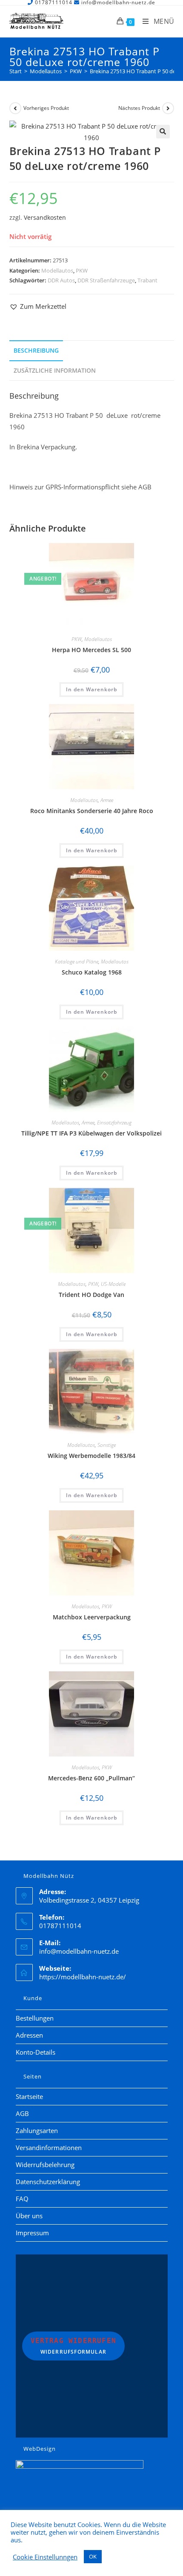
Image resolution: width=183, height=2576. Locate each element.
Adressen (29, 2035)
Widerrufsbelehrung (45, 2165)
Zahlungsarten (37, 2130)
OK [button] (93, 2556)
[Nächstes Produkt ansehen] (168, 108)
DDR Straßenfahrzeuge (106, 280)
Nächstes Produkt (139, 108)
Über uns (29, 2216)
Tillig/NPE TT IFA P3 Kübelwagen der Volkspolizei (91, 1133)
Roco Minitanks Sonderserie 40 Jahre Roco (92, 811)
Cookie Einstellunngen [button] (45, 2557)
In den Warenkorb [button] (91, 689)
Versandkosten (45, 218)
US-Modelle (113, 1284)
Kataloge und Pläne (77, 962)
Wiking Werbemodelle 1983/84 (91, 1456)
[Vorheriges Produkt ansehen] (15, 108)
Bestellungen (35, 2018)
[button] (163, 132)
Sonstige (107, 1445)
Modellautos (57, 270)
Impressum (32, 2233)
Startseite (29, 2096)
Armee (107, 800)
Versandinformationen (49, 2148)
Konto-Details (36, 2052)
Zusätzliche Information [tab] (55, 371)
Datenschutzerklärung (48, 2182)
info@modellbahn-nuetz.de (79, 1951)
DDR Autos (61, 280)
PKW (82, 270)
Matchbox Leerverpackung (92, 1617)
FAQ (22, 2199)
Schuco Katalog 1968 (92, 972)
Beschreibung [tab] (36, 351)
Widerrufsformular (74, 2346)
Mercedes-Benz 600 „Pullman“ (91, 1778)
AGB (22, 2113)
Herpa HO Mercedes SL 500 (91, 650)
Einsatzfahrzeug (114, 1123)
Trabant (147, 280)
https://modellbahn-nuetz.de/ (83, 1977)
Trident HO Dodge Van (91, 1295)
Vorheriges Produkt (46, 108)
